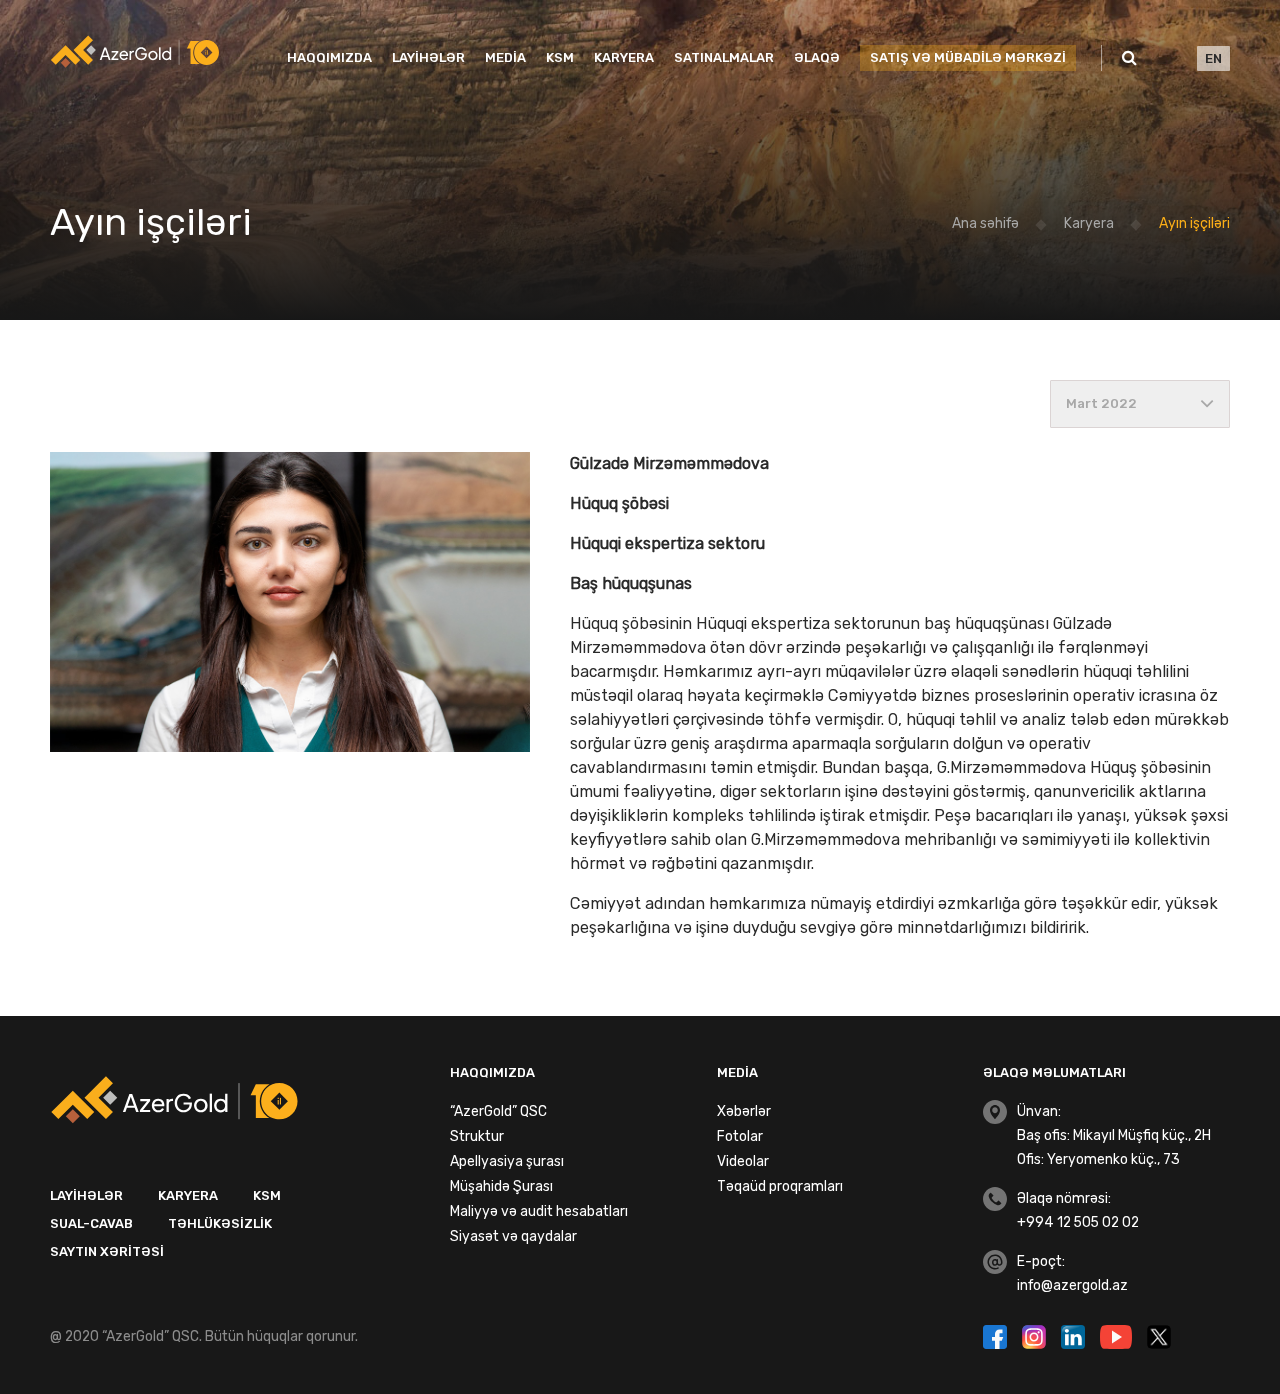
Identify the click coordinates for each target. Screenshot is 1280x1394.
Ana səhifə (985, 223)
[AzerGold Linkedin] (1075, 1335)
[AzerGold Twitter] (1159, 1335)
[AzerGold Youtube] (1118, 1335)
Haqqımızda (329, 57)
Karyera (624, 57)
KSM (560, 57)
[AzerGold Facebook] (997, 1335)
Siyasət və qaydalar (513, 1236)
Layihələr (428, 57)
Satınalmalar (724, 57)
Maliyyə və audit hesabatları (539, 1211)
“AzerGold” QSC (498, 1111)
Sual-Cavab (91, 1223)
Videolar (743, 1161)
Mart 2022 (1101, 403)
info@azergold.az (1072, 1285)
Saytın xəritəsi (107, 1251)
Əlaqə (817, 57)
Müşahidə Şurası (501, 1186)
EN (1213, 58)
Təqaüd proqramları (780, 1186)
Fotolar (740, 1136)
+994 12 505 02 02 (1078, 1222)
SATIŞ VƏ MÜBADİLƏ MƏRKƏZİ (968, 57)
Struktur (477, 1136)
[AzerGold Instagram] (1036, 1335)
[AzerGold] (135, 51)
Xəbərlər (744, 1111)
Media (505, 57)
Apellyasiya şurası (507, 1161)
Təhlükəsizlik (220, 1223)
